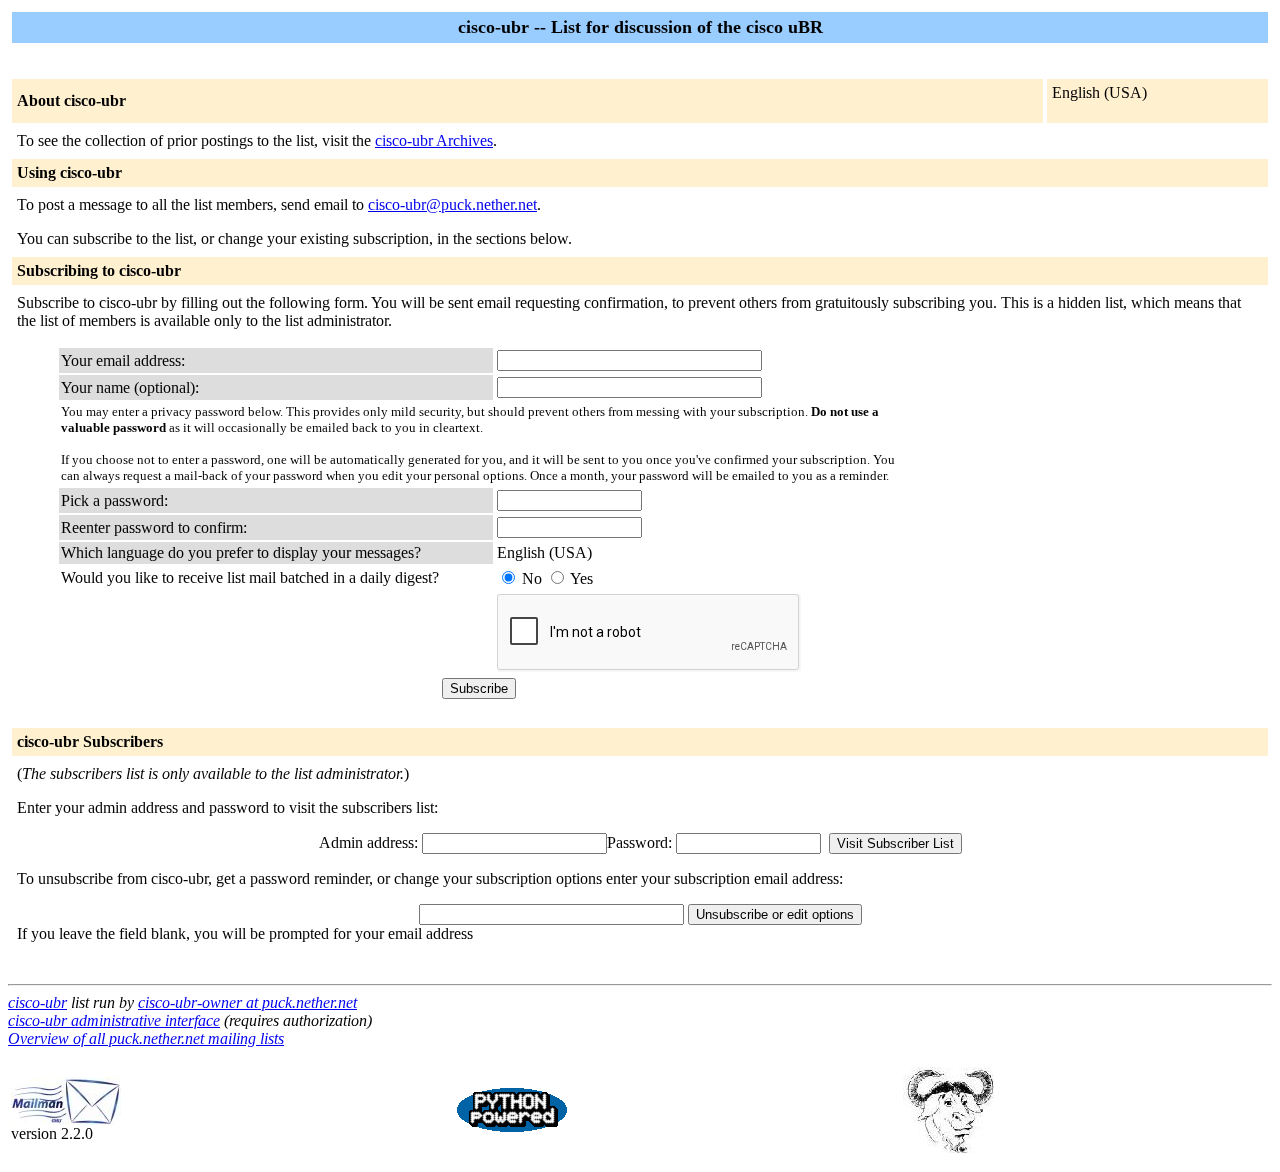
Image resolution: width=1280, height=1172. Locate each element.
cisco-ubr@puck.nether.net (452, 204)
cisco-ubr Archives (434, 140)
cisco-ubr (37, 1002)
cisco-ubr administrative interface (114, 1020)
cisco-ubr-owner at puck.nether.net (247, 1002)
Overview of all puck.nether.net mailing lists (146, 1038)
